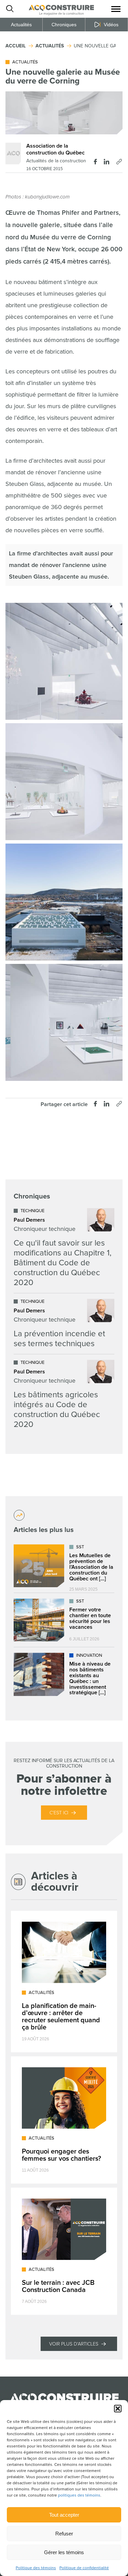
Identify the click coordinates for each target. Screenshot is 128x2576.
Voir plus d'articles (74, 2344)
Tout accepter (64, 2515)
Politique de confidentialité (84, 2568)
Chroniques (64, 25)
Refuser (64, 2534)
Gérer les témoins (64, 2552)
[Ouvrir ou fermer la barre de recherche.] (10, 9)
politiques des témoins (79, 2495)
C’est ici (59, 1813)
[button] (118, 2409)
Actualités (21, 25)
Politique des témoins (36, 2568)
